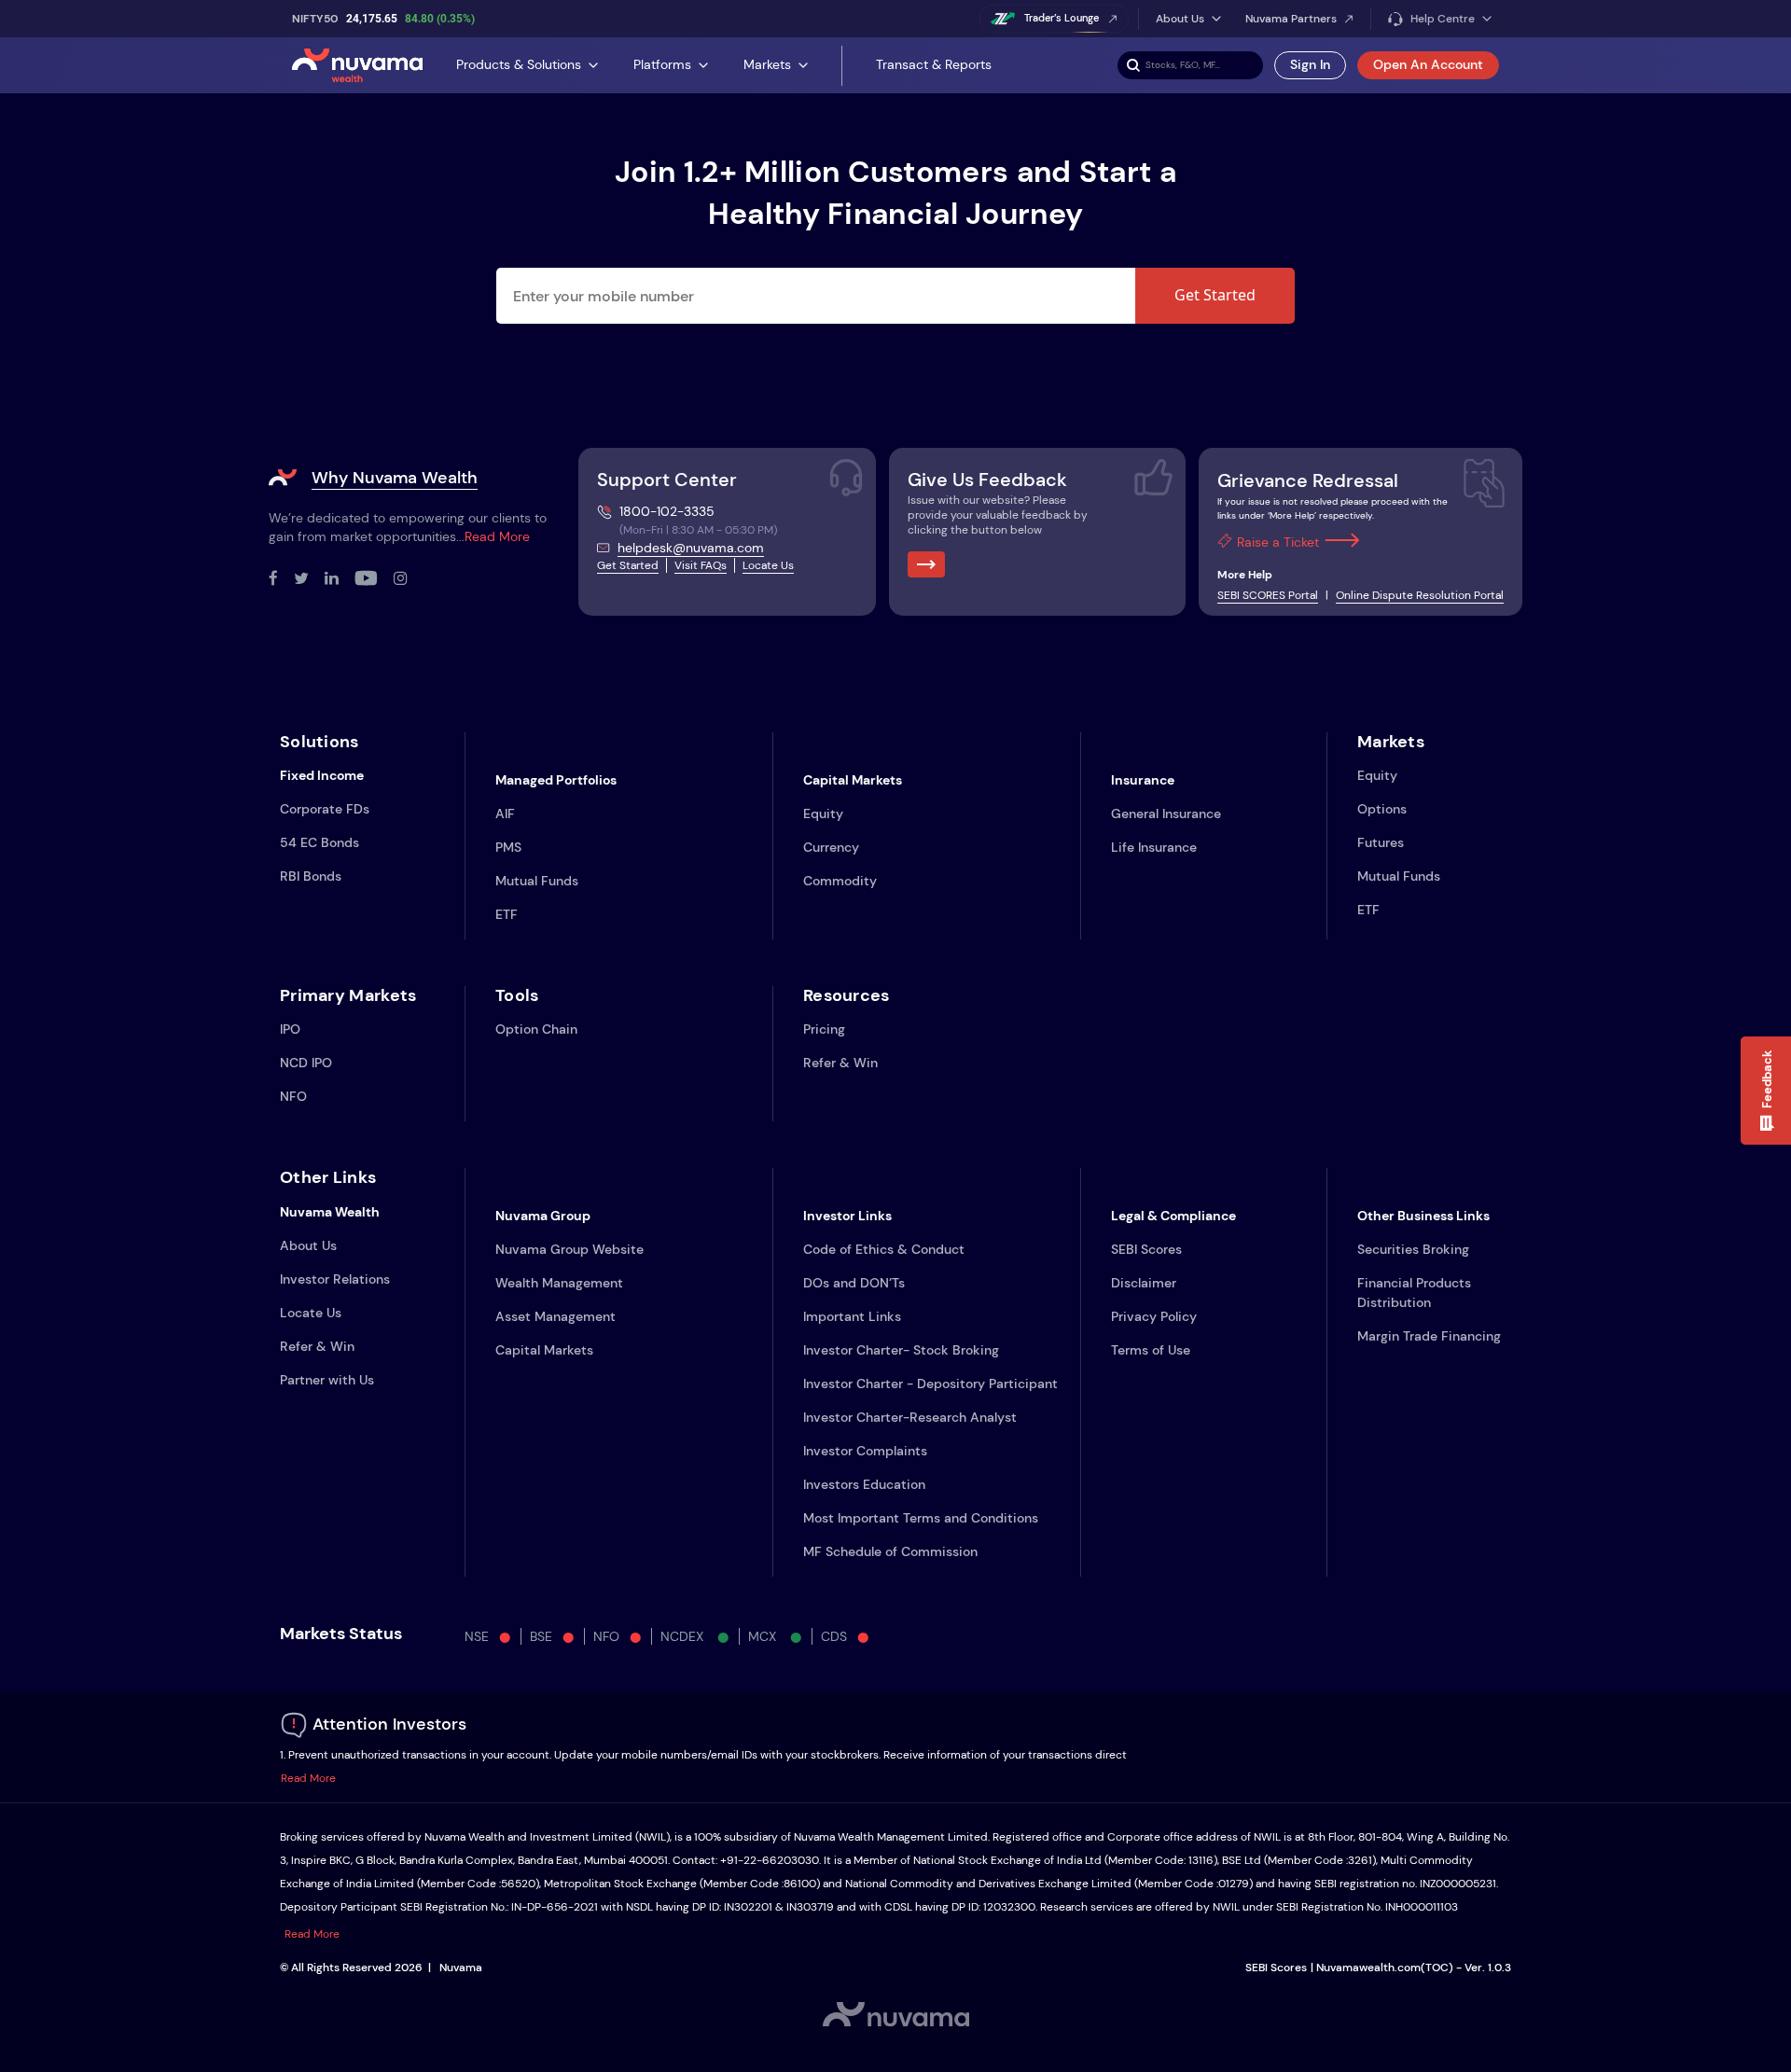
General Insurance (1166, 814)
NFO (293, 1096)
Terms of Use (1151, 1350)
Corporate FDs (325, 809)
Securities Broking (1413, 1249)
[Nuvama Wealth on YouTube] (374, 579)
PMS (508, 847)
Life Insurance (1154, 847)
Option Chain (536, 1029)
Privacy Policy (1154, 1316)
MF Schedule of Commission (890, 1551)
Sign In (1310, 64)
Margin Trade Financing (1429, 1336)
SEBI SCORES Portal (1268, 595)
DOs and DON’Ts (854, 1283)
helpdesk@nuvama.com (691, 548)
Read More (497, 536)
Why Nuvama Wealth (395, 478)
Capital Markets (544, 1350)
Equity (823, 814)
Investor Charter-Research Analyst (910, 1417)
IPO (290, 1029)
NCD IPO (306, 1063)
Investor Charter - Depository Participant (930, 1384)
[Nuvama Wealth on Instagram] (409, 579)
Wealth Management (559, 1283)
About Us (308, 1245)
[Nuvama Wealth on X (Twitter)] (309, 579)
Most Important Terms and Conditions (921, 1518)
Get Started (1215, 295)
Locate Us (768, 565)
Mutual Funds (537, 881)
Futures (1381, 842)
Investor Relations (335, 1279)
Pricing (824, 1029)
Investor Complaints (865, 1451)
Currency (831, 847)
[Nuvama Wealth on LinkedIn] (340, 579)
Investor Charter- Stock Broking (901, 1350)
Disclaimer (1144, 1283)
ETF (507, 914)
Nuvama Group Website (569, 1249)
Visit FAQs (701, 565)
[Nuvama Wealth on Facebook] (281, 579)
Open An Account (1428, 64)
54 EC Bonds (319, 842)
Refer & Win (840, 1063)
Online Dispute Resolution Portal (1420, 595)
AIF (505, 814)
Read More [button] (308, 1778)
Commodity (840, 881)
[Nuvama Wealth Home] (357, 65)
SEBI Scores (1146, 1249)
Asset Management (555, 1316)
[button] (1766, 1091)
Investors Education (864, 1484)
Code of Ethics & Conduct (884, 1249)
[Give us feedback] (926, 564)
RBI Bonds (311, 876)
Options (1382, 809)
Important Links (852, 1316)
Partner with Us (327, 1380)
